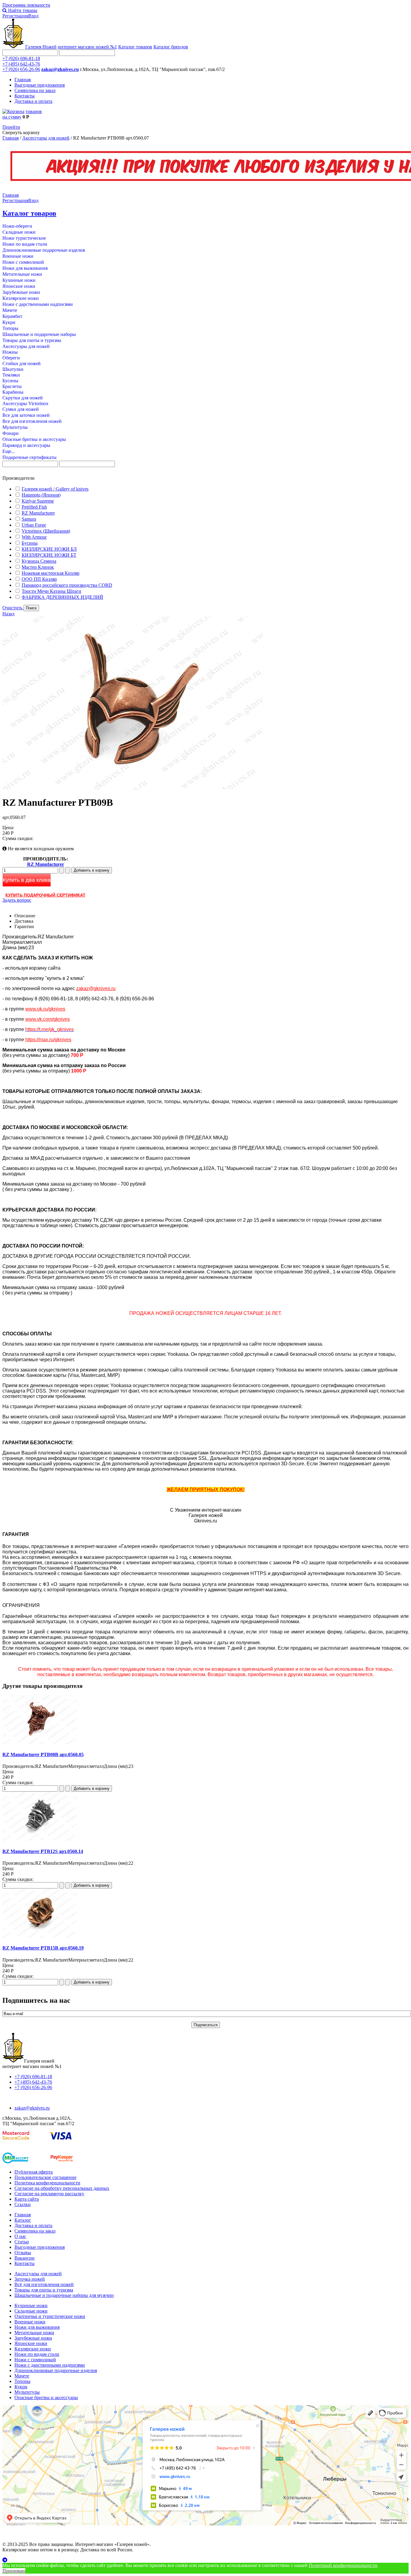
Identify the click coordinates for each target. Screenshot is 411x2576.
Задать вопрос (17, 900)
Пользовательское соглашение (45, 2177)
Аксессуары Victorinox (25, 403)
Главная (23, 80)
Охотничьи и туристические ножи (50, 2316)
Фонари (11, 433)
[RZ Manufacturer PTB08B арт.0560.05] (40, 1743)
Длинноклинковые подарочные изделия (44, 250)
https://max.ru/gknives (48, 1040)
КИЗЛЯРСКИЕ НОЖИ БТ (49, 555)
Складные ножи (19, 232)
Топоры (10, 328)
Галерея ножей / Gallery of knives (55, 489)
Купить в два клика (27, 880)
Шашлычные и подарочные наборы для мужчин (64, 2295)
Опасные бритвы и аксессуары (34, 439)
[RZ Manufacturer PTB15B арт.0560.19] (40, 1936)
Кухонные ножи (19, 280)
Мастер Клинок (38, 567)
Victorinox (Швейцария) (46, 531)
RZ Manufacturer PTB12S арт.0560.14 (43, 1851)
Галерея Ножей (41, 47)
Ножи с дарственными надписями (38, 304)
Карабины (13, 392)
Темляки (11, 375)
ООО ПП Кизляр (39, 579)
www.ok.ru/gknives (45, 1009)
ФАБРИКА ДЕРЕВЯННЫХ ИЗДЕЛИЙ (62, 597)
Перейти (11, 127)
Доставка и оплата (33, 101)
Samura (29, 519)
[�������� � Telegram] (205, 2560)
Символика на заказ (35, 90)
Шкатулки (13, 369)
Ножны (10, 352)
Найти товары (22, 10)
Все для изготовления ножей (32, 421)
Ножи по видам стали (25, 244)
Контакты (25, 96)
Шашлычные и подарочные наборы (39, 334)
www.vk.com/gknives (48, 1019)
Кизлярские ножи (21, 298)
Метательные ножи (22, 274)
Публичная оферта (34, 2172)
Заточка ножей (30, 2279)
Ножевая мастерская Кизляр (51, 573)
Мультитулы (15, 427)
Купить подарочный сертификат (45, 895)
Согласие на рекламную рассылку (49, 2194)
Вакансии (25, 2258)
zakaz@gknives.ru (60, 69)
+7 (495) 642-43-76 (21, 64)
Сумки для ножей (21, 409)
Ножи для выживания (25, 268)
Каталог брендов (171, 47)
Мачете (10, 310)
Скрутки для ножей (23, 398)
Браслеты (12, 386)
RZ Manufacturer (38, 513)
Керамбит (12, 316)
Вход (33, 16)
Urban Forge (34, 525)
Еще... (9, 451)
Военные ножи (18, 256)
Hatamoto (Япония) (41, 495)
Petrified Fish (34, 507)
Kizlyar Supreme (38, 501)
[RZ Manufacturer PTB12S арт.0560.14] (40, 1839)
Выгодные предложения (40, 85)
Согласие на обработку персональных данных (62, 2188)
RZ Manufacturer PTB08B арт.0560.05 (43, 1754)
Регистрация (15, 16)
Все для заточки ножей (26, 415)
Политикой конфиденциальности (343, 2565)
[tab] (205, 478)
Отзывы (23, 2253)
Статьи (22, 2242)
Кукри (9, 322)
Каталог (23, 2220)
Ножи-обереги (17, 226)
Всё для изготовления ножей (44, 2284)
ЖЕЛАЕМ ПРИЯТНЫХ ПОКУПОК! (206, 1490)
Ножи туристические (24, 238)
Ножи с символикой (23, 262)
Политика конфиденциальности (47, 2183)
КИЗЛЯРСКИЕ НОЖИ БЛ (49, 549)
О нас (20, 2236)
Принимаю (14, 2571)
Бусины (10, 381)
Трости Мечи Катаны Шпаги (51, 591)
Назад (8, 614)
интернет (87, 47)
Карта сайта (27, 2199)
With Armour (34, 537)
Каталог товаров (135, 47)
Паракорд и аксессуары (26, 445)
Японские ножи (19, 286)
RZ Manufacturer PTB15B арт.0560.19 (43, 1948)
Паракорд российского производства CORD (67, 585)
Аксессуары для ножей (46, 138)
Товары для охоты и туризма (32, 340)
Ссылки (23, 2204)
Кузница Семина (39, 561)
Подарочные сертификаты (29, 457)
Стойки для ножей (22, 363)
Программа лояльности (26, 5)
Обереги (11, 358)
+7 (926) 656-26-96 (21, 69)
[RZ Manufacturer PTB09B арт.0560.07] (133, 788)
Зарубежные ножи (21, 292)
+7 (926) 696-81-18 (21, 58)
